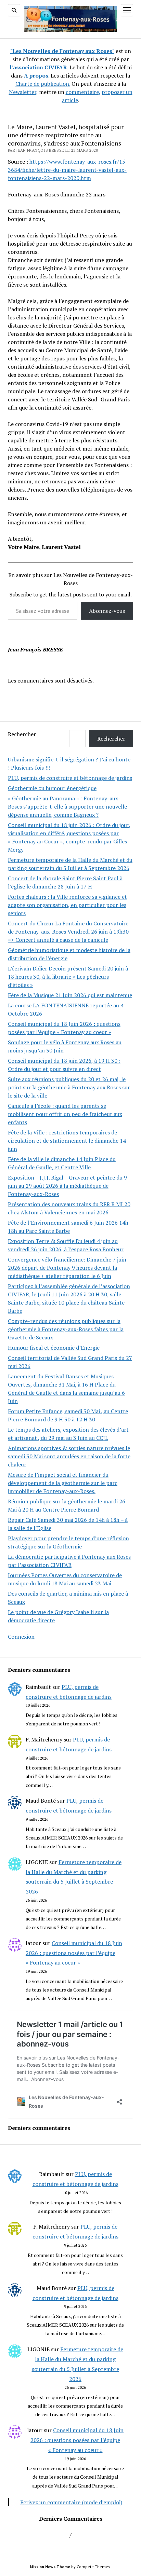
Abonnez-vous (107, 611)
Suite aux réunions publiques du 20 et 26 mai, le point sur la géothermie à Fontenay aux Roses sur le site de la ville (69, 1087)
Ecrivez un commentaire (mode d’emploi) (71, 2502)
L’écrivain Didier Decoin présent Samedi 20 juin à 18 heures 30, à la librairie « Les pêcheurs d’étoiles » (68, 977)
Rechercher (22, 734)
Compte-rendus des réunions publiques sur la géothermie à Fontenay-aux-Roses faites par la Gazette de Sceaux (66, 1329)
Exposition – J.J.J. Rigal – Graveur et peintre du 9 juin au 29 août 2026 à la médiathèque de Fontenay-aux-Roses (67, 1186)
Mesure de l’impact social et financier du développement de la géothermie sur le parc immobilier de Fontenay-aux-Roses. (63, 1483)
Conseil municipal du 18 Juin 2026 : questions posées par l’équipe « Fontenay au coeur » (74, 1953)
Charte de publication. (43, 84)
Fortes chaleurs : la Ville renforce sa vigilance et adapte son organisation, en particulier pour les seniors (67, 905)
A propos (36, 75)
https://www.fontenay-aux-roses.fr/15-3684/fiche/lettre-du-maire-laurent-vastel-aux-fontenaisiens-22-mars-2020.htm (68, 170)
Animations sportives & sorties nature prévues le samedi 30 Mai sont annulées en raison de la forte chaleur (69, 1456)
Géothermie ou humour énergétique (52, 788)
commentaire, (83, 92)
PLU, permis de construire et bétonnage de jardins (70, 778)
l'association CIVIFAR (38, 67)
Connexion (21, 1637)
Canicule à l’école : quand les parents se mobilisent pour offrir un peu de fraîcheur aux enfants (65, 1114)
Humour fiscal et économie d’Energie (54, 1348)
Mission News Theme (50, 2567)
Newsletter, (23, 92)
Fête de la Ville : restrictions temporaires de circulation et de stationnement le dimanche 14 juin (67, 1141)
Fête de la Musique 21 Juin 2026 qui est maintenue (70, 995)
